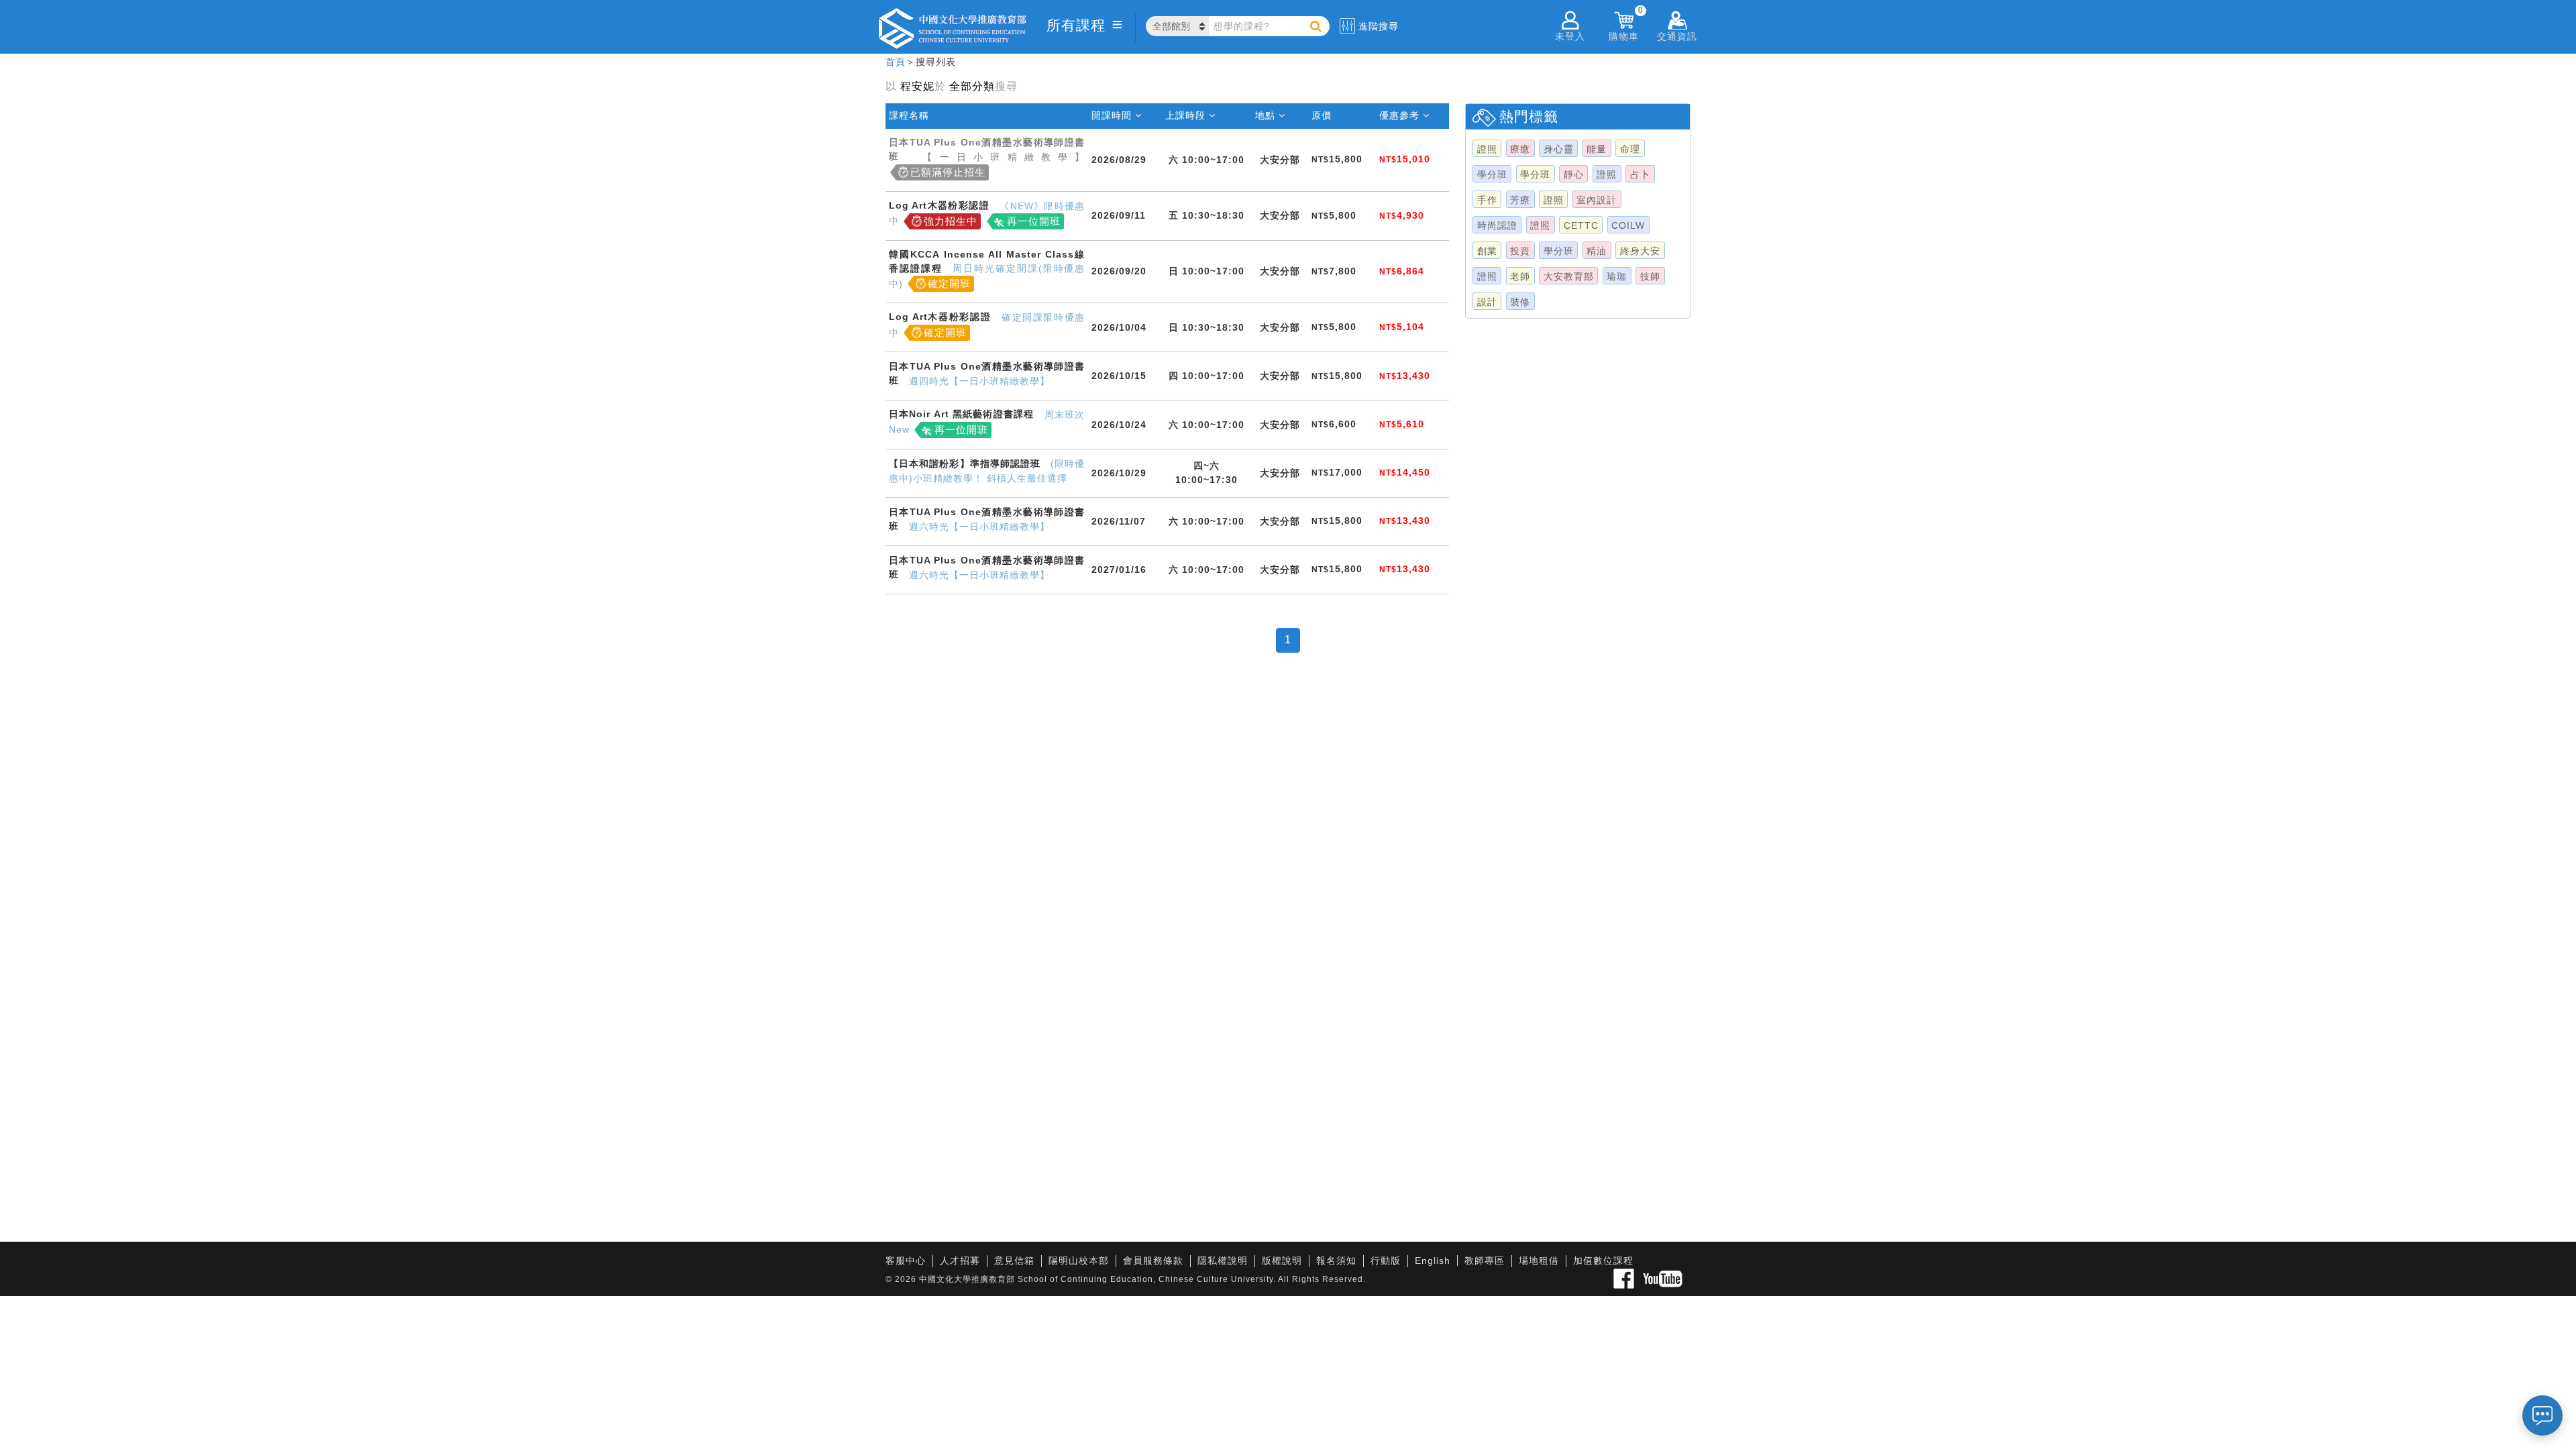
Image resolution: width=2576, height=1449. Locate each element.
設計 (1487, 302)
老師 (1520, 276)
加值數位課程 (1603, 1260)
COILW (1628, 225)
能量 (1597, 149)
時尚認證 (1497, 225)
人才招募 (960, 1260)
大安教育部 (1569, 276)
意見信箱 (1014, 1260)
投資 (1520, 251)
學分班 (1492, 174)
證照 (1487, 149)
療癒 (1520, 149)
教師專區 (1485, 1260)
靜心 (1574, 174)
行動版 (1386, 1260)
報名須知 (1336, 1260)
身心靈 (1559, 149)
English (1433, 1260)
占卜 (1640, 174)
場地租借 (1539, 1260)
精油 (1597, 251)
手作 (1487, 200)
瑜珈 (1617, 276)
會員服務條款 (1153, 1260)
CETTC (1581, 225)
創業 (1487, 251)
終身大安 (1640, 251)
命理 (1630, 149)
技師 (1650, 276)
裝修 (1520, 302)
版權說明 (1282, 1260)
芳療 (1520, 200)
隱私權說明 (1223, 1260)
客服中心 (906, 1260)
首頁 (896, 62)
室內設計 (1597, 200)
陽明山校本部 (1079, 1260)
